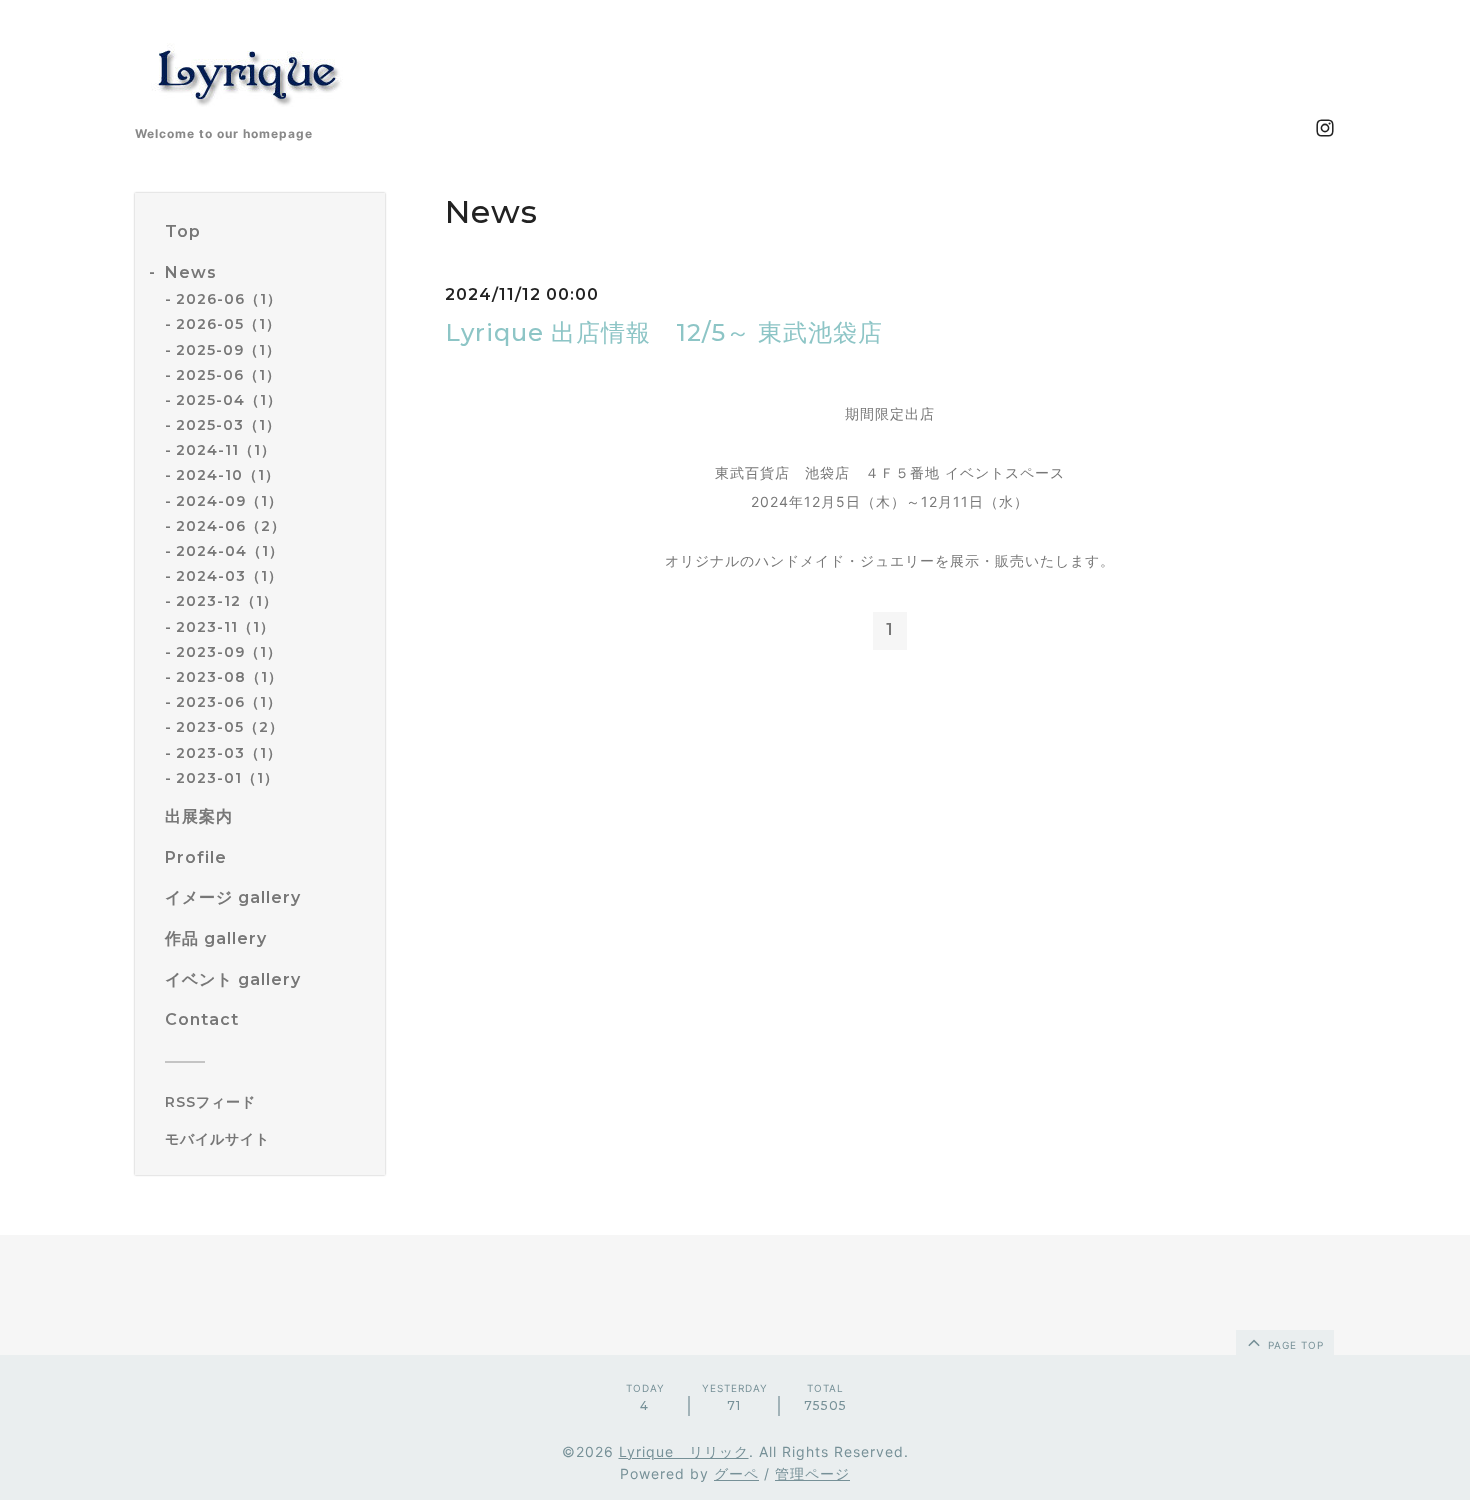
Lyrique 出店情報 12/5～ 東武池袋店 (664, 332)
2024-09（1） (229, 501)
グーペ (736, 1473)
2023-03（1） (229, 753)
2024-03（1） (229, 576)
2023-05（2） (230, 727)
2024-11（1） (226, 450)
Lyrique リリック (684, 1451)
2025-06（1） (228, 375)
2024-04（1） (230, 551)
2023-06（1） (229, 702)
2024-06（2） (231, 526)
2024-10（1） (228, 475)
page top (1294, 1345)
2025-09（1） (228, 350)
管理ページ (812, 1473)
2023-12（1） (227, 601)
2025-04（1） (229, 400)
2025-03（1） (228, 425)
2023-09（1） (229, 652)
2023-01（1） (227, 778)
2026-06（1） (229, 299)
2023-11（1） (225, 627)
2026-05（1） (228, 324)
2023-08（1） (229, 677)
